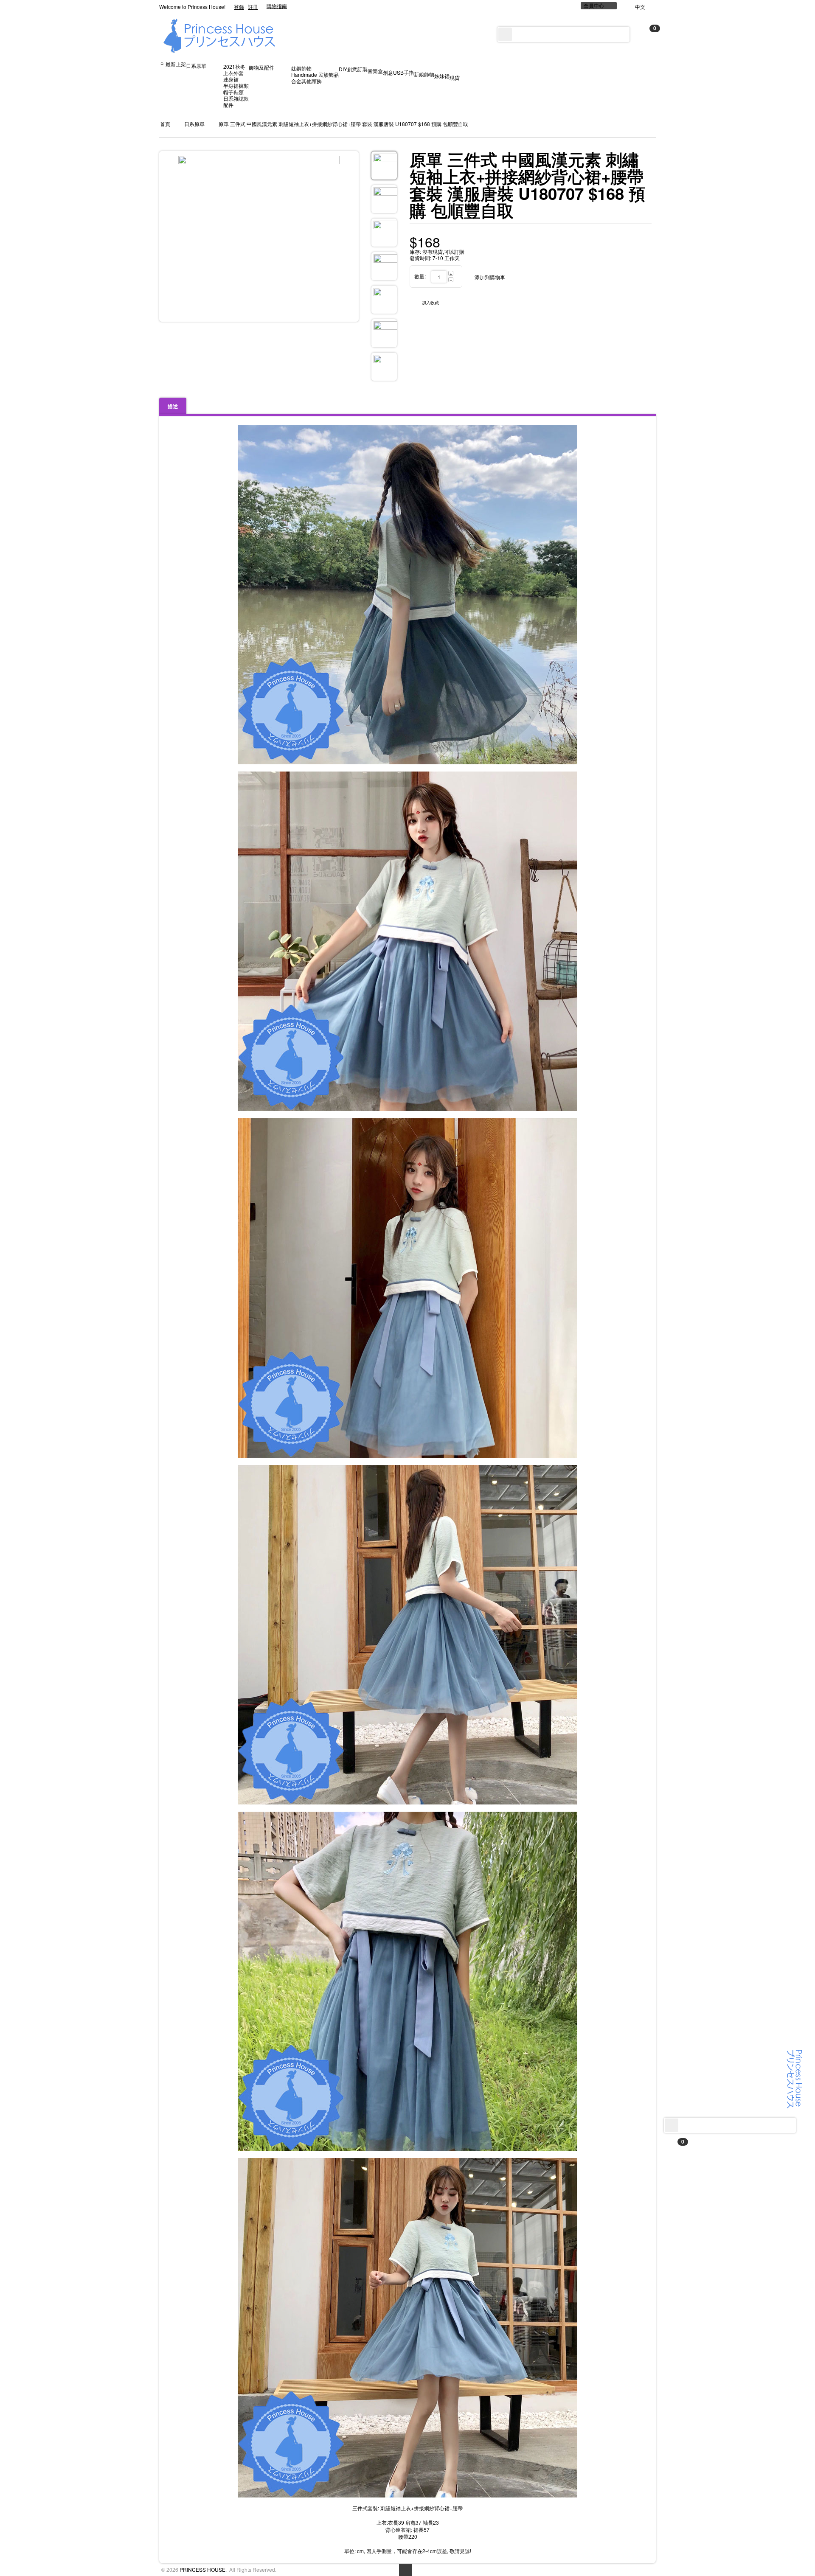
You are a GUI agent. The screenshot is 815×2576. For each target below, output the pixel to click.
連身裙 (231, 79)
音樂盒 (375, 71)
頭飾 (317, 81)
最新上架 (176, 64)
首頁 (165, 124)
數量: (420, 276)
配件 (228, 105)
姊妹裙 (442, 76)
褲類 (244, 86)
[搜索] (672, 2125)
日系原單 (196, 66)
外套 (239, 73)
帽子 (228, 92)
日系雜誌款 (236, 98)
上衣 (228, 73)
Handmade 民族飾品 (315, 74)
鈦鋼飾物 (301, 68)
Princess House (202, 2569)
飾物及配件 (261, 67)
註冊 (253, 7)
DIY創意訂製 (353, 69)
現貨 (455, 77)
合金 (296, 81)
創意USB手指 (398, 72)
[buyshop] (795, 2078)
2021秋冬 (234, 66)
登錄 (239, 7)
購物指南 (277, 6)
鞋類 (239, 92)
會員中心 (594, 6)
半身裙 (231, 86)
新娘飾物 (424, 74)
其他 (306, 81)
